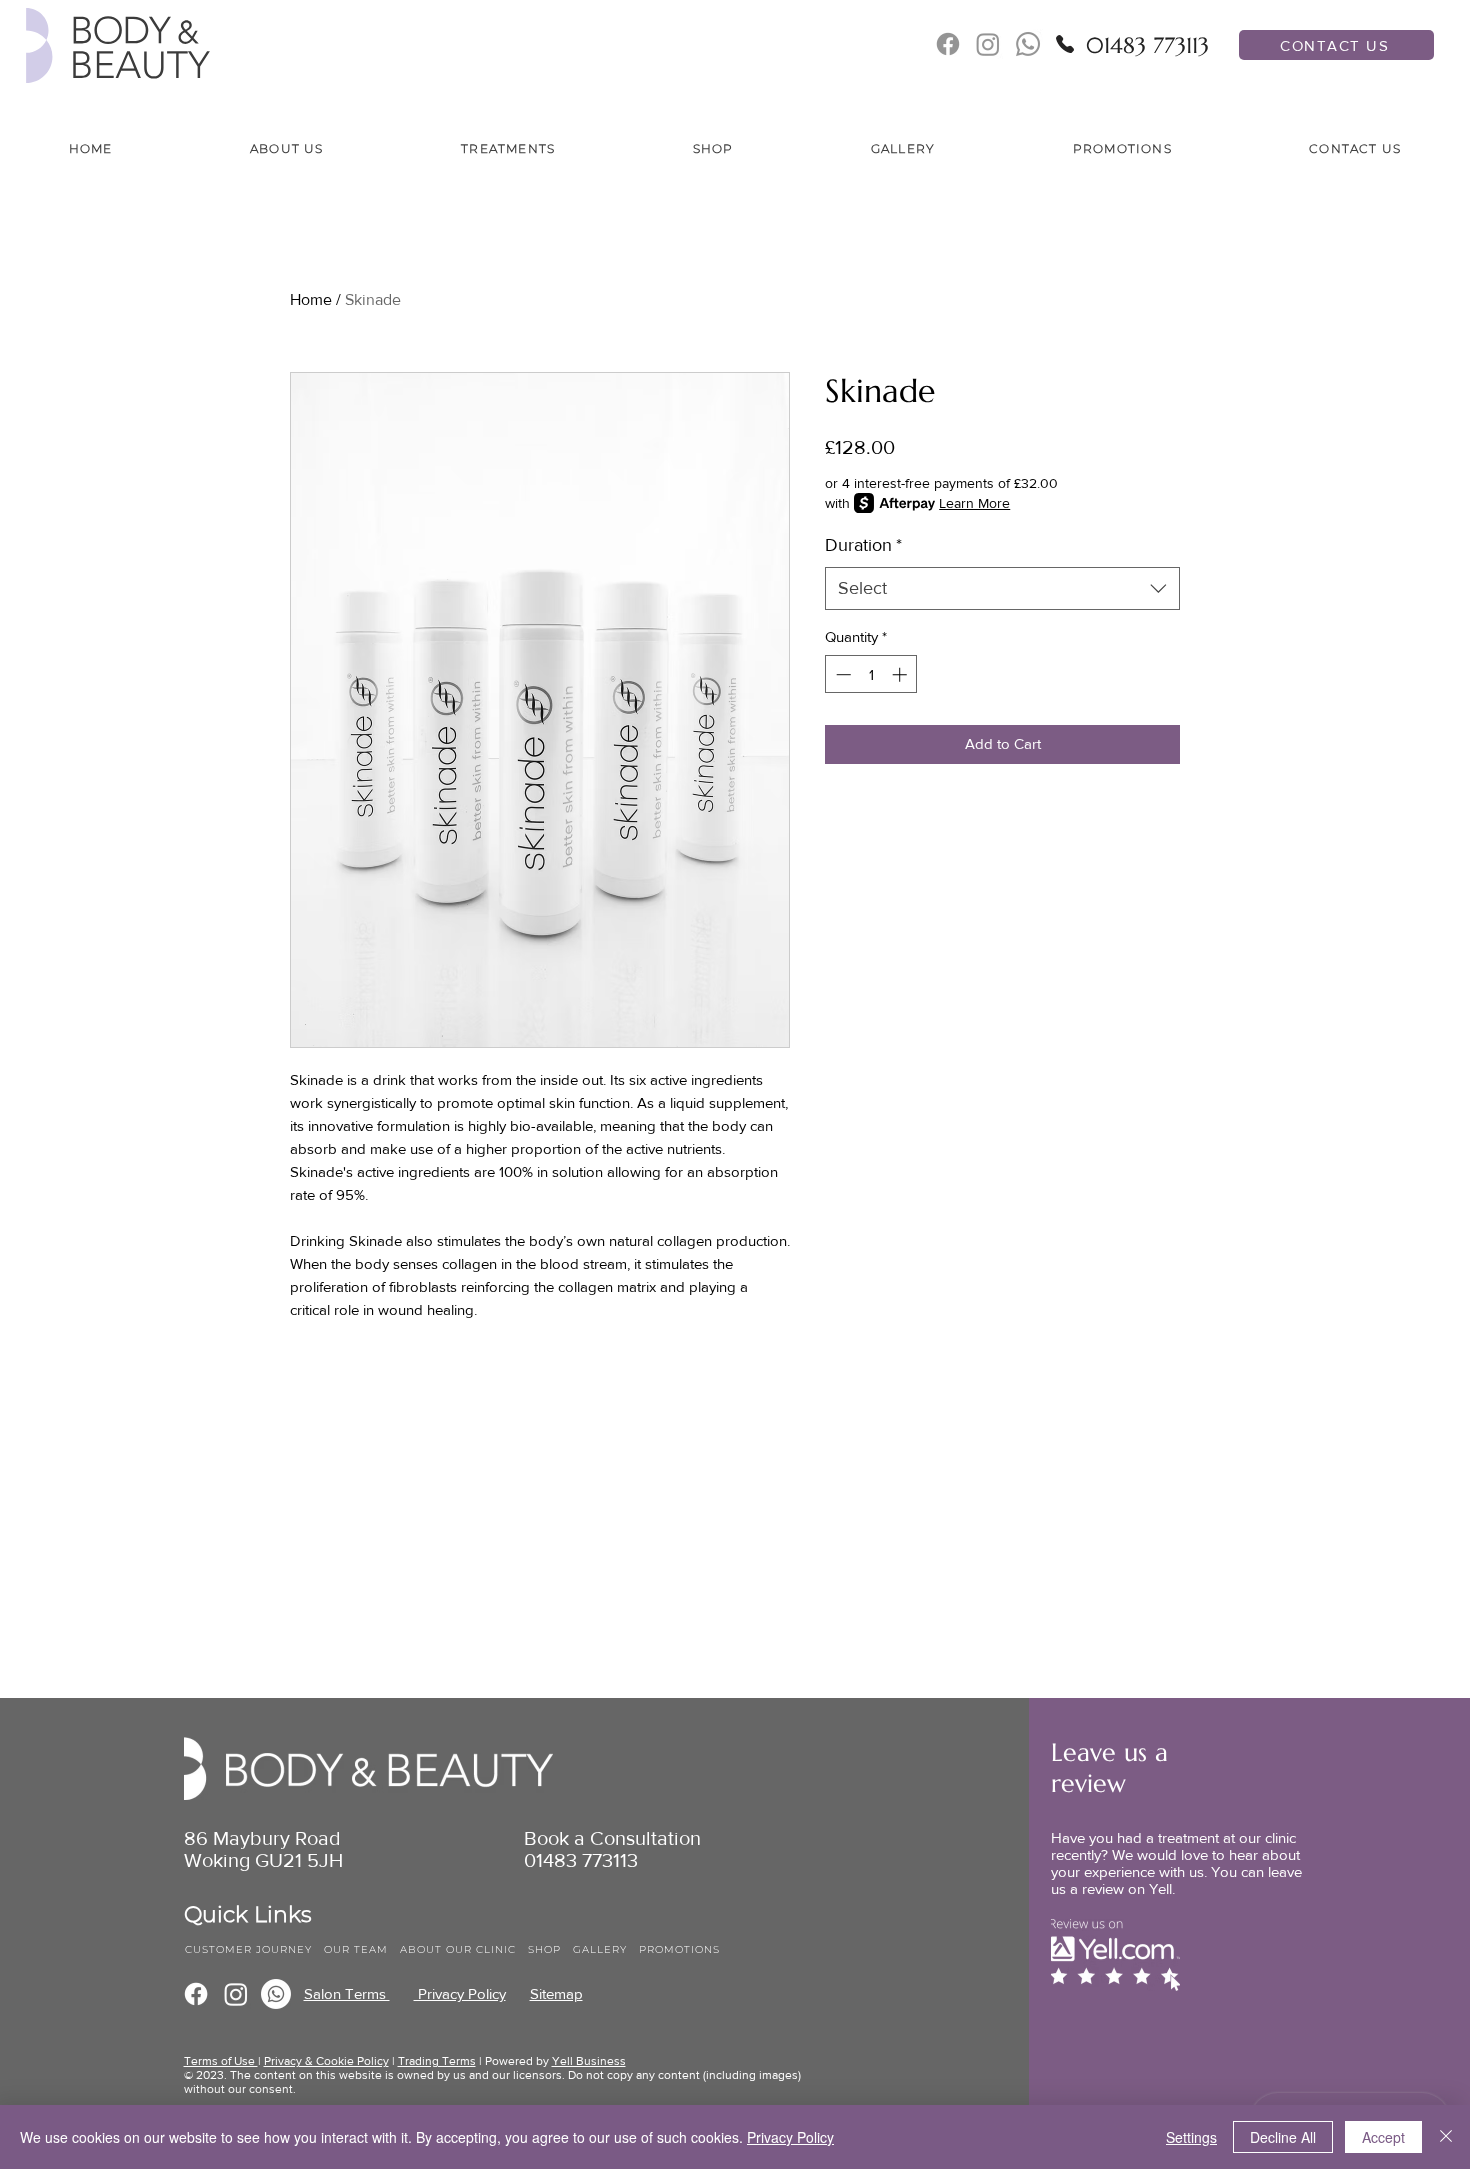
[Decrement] (841, 674)
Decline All (1283, 2137)
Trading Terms (437, 2061)
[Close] (1446, 2137)
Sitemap (556, 1993)
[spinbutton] (871, 674)
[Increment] (901, 674)
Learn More (974, 503)
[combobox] (1002, 588)
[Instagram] (236, 1994)
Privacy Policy (460, 1993)
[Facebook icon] (948, 44)
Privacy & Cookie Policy (326, 2061)
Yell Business (589, 2061)
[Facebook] (196, 1994)
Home (311, 299)
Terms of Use (221, 2061)
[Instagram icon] (988, 44)
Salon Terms (347, 1993)
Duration (863, 545)
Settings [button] (1191, 2137)
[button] (286, 149)
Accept (1383, 2137)
